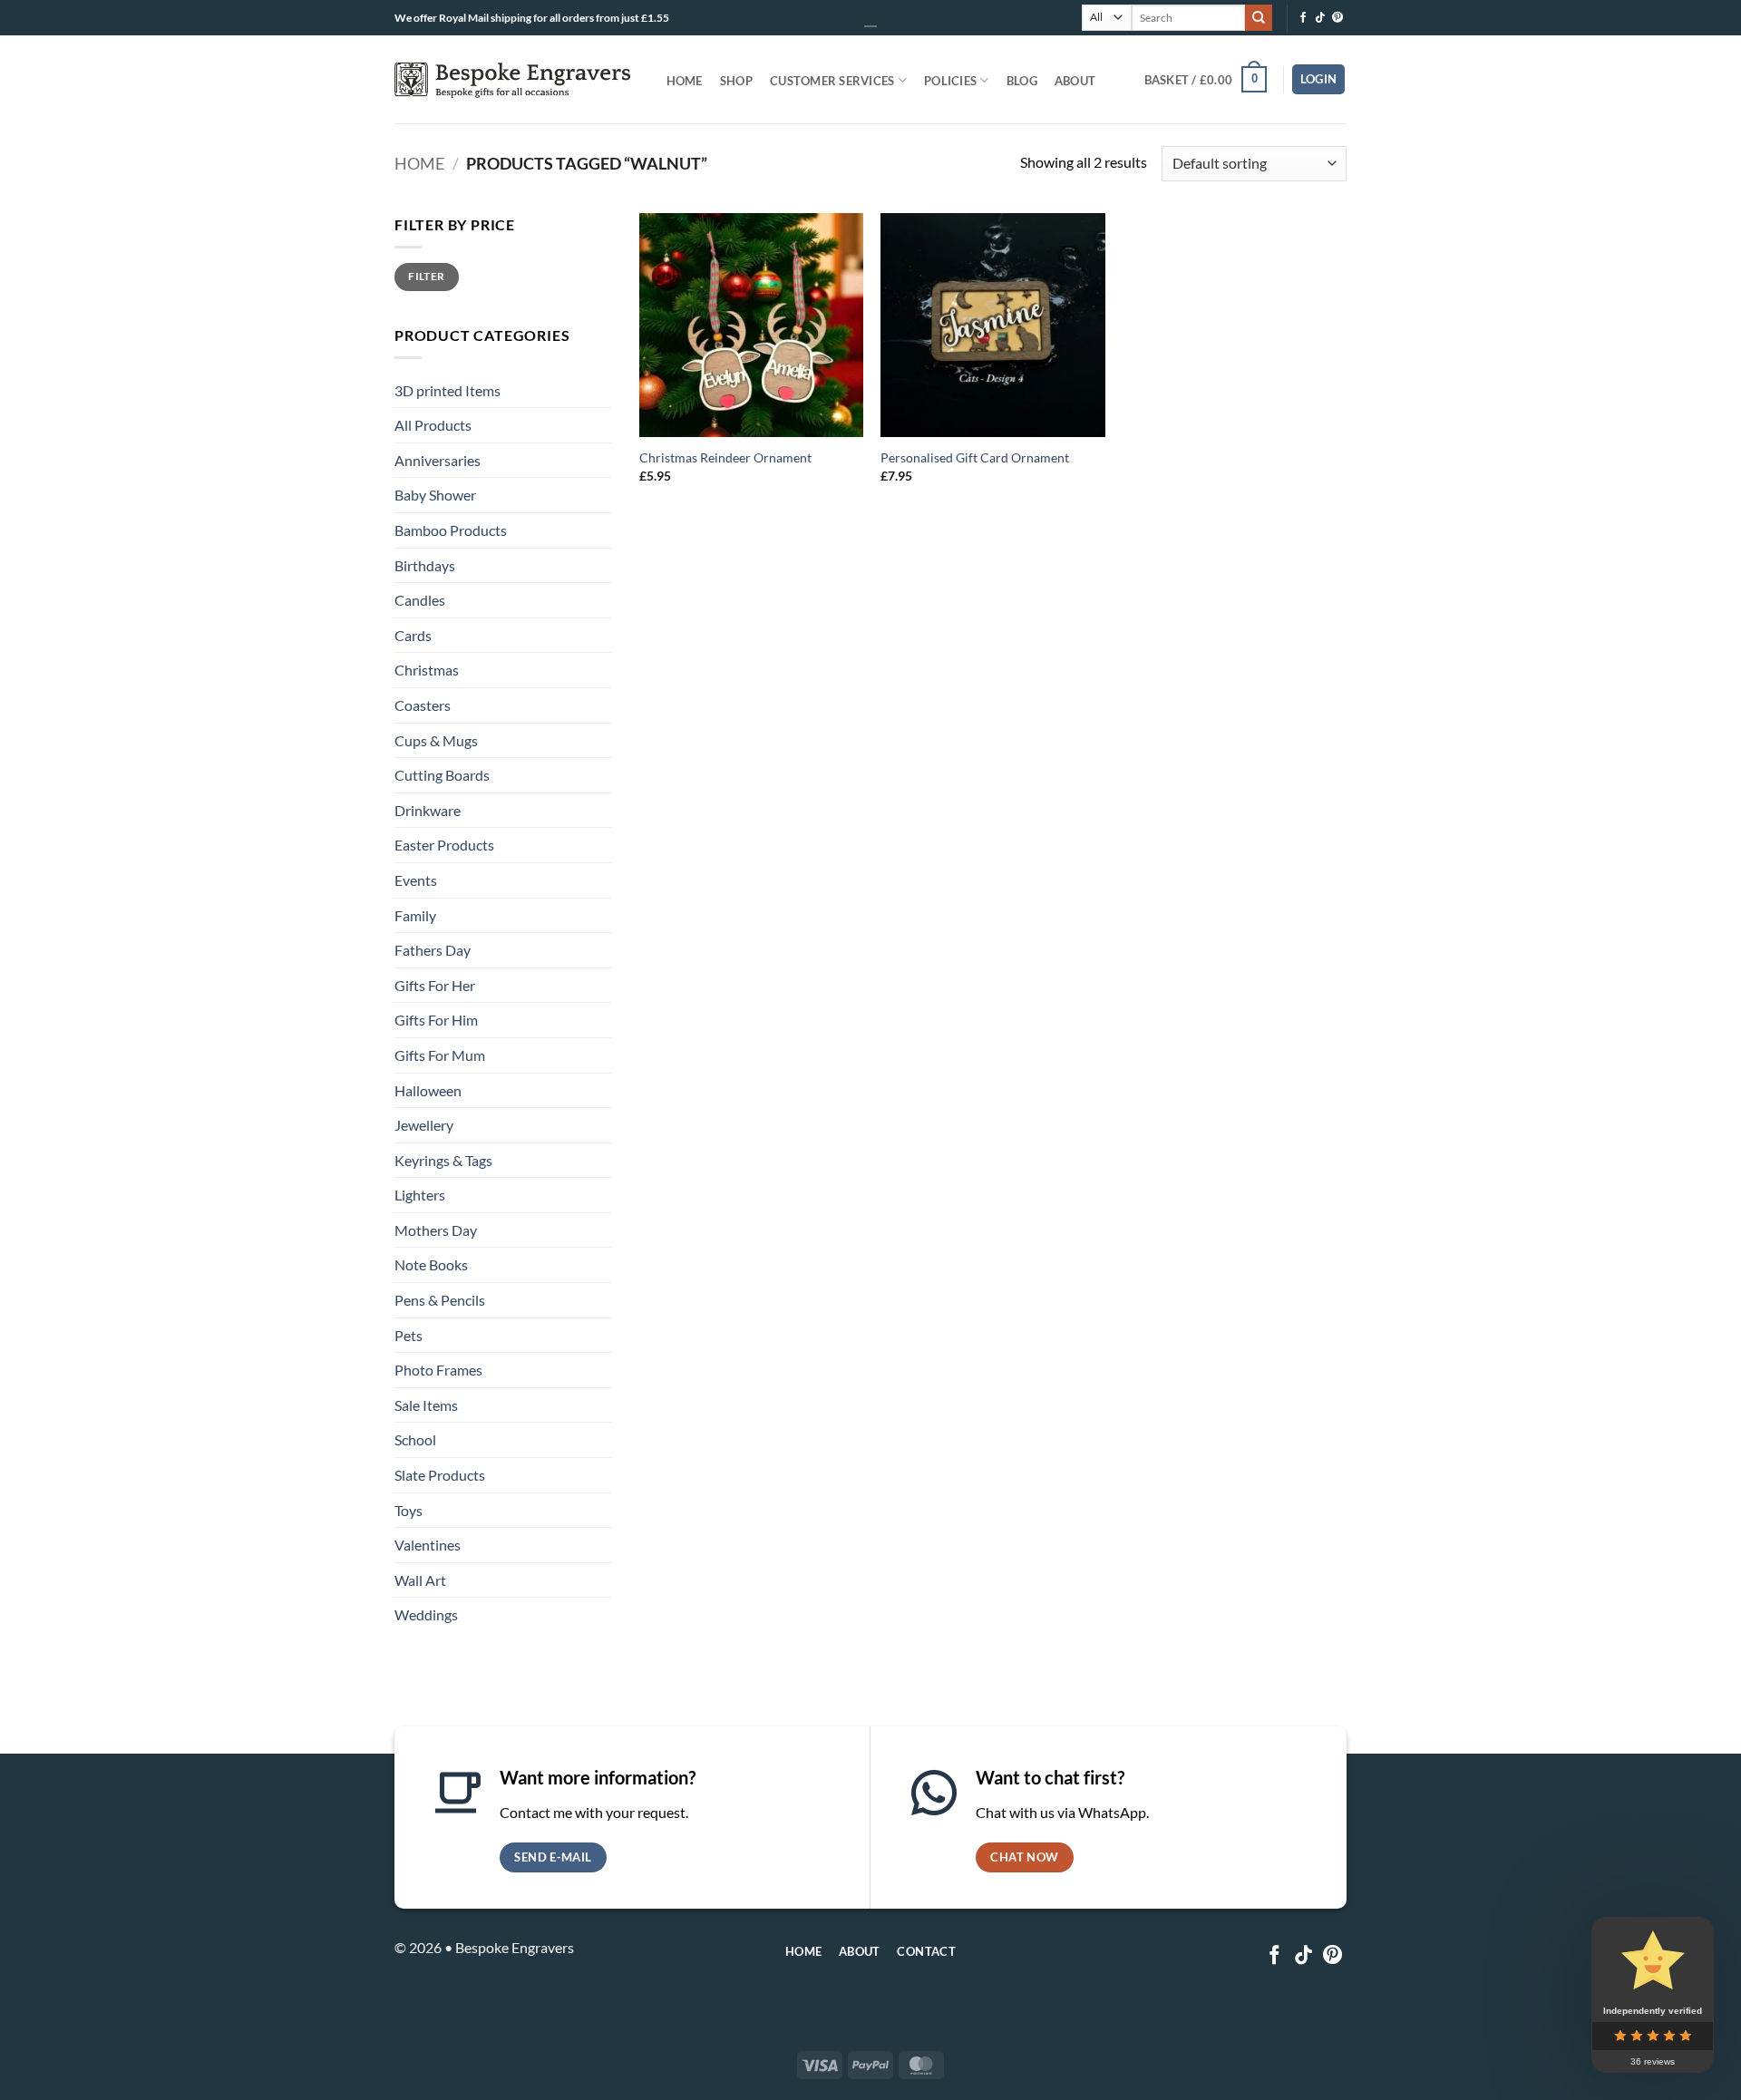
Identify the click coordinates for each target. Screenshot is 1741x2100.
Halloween (428, 1090)
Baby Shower (435, 495)
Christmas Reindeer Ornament (725, 457)
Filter (426, 276)
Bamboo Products (451, 530)
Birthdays (425, 565)
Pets (409, 1335)
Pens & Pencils (440, 1300)
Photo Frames (438, 1370)
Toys (409, 1510)
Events (416, 880)
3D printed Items (447, 390)
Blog (1022, 81)
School (415, 1439)
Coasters (423, 705)
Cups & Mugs (436, 740)
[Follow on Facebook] (1303, 18)
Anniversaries (438, 460)
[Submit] (1259, 18)
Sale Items (426, 1405)
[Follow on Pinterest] (1337, 18)
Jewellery (424, 1125)
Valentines (428, 1545)
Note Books (431, 1264)
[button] (1206, 80)
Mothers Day (436, 1230)
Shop (736, 81)
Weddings (426, 1614)
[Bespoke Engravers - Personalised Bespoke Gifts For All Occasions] (512, 79)
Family (415, 915)
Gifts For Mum (440, 1055)
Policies (950, 81)
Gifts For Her (435, 985)
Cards (413, 635)
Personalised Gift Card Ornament (975, 457)
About (1075, 81)
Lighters (420, 1195)
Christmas (427, 670)
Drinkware (428, 810)
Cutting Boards (442, 775)
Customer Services (832, 81)
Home (685, 81)
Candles (420, 600)
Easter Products (444, 845)
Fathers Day (433, 950)
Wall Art (420, 1580)
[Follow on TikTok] (1320, 18)
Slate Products (440, 1475)
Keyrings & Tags (443, 1160)
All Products (433, 425)
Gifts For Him (436, 1020)
